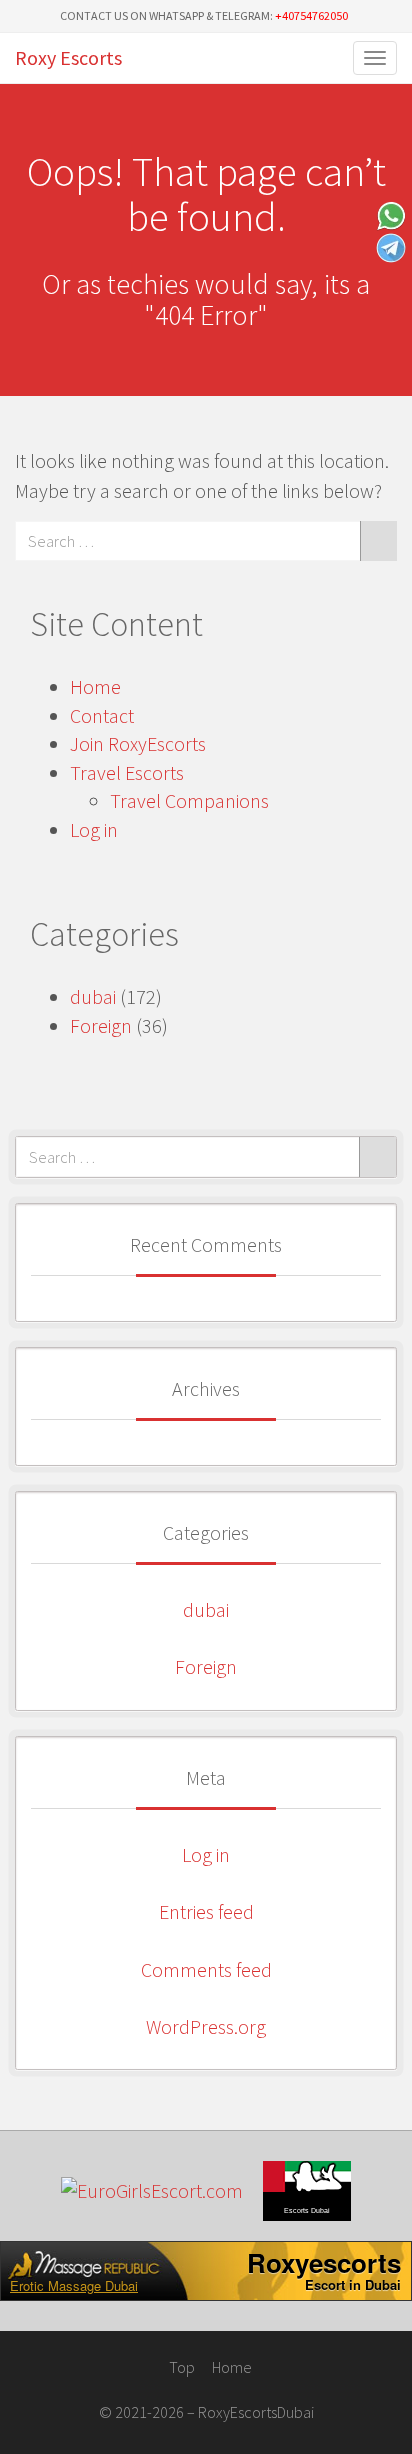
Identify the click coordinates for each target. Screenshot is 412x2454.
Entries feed (206, 1911)
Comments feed (206, 1969)
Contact (102, 715)
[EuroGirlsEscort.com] (152, 2191)
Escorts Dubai (307, 2210)
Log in (94, 829)
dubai (93, 996)
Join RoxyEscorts (138, 743)
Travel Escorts (127, 772)
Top (180, 2367)
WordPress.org (206, 2026)
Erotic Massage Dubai (74, 2286)
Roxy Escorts (68, 57)
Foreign (101, 1025)
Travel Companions (189, 800)
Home (95, 686)
